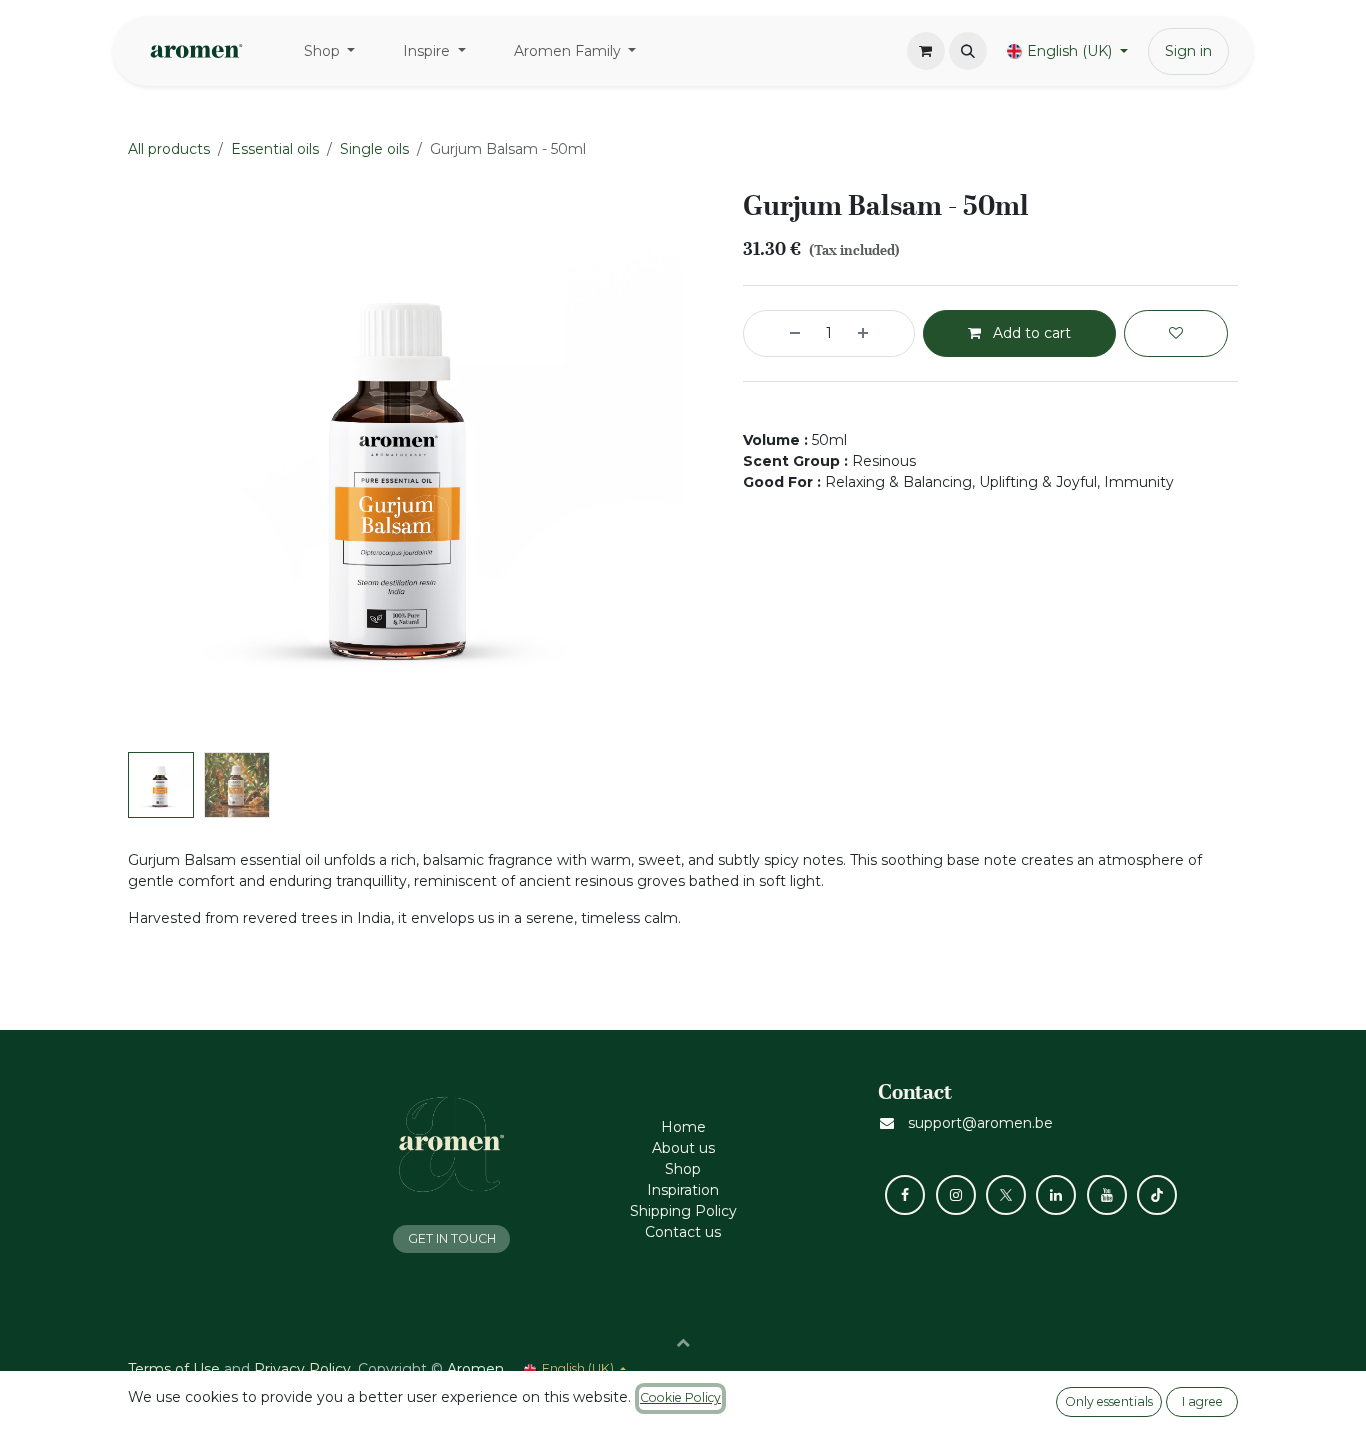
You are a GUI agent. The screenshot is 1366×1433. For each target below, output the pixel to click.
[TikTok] (1157, 1195)
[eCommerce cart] (926, 51)
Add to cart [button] (1030, 333)
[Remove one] (777, 333)
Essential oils (275, 149)
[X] (1006, 1195)
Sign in (1188, 51)
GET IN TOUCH (452, 1238)
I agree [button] (1202, 1401)
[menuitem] (330, 51)
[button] (968, 51)
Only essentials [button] (1109, 1401)
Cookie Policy (680, 1397)
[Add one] (881, 333)
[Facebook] (905, 1195)
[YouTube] (1107, 1195)
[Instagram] (956, 1195)
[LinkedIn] (1056, 1195)
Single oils (374, 149)
